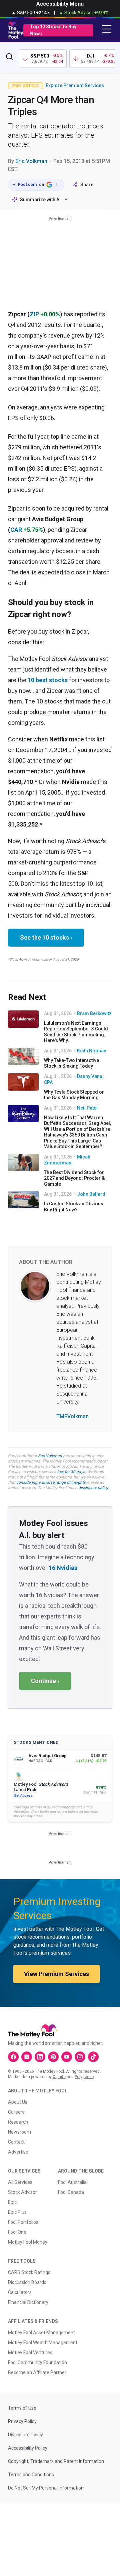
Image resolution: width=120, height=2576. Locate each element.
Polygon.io (84, 2077)
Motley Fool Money (28, 2242)
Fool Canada (71, 2192)
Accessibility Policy (28, 2448)
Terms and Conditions (31, 2475)
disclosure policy (93, 1488)
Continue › (45, 1681)
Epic (12, 2202)
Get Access (23, 1796)
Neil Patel (87, 1108)
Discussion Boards (27, 2282)
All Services (20, 2182)
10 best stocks (48, 680)
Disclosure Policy (25, 2435)
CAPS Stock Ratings (29, 2272)
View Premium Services (56, 1974)
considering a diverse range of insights (51, 1482)
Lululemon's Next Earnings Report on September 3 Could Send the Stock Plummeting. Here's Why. (76, 1032)
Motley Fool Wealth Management (43, 2343)
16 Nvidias (63, 1568)
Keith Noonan (92, 1051)
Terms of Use (22, 2408)
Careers (16, 2112)
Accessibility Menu (60, 4)
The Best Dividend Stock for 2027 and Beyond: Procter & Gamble (74, 1178)
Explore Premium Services (75, 85)
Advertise (18, 2152)
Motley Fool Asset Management (41, 2333)
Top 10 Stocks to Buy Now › (53, 30)
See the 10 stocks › (46, 937)
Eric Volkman (31, 161)
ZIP (34, 314)
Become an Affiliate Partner (37, 2372)
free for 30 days (71, 1472)
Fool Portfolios (23, 2222)
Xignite (59, 2077)
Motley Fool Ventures (30, 2352)
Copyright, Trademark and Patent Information (56, 2461)
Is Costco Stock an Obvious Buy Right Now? (74, 1207)
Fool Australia (72, 2182)
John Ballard (91, 1194)
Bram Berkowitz (94, 1013)
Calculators (20, 2292)
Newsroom (19, 2132)
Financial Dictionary (28, 2302)
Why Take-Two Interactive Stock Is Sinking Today (71, 1063)
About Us (18, 2102)
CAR (16, 530)
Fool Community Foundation (37, 2362)
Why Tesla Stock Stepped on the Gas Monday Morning (74, 1095)
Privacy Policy (22, 2421)
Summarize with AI (40, 200)
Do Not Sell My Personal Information (46, 2488)
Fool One (17, 2232)
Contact (16, 2142)
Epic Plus (17, 2212)
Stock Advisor (22, 2192)
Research (18, 2122)
